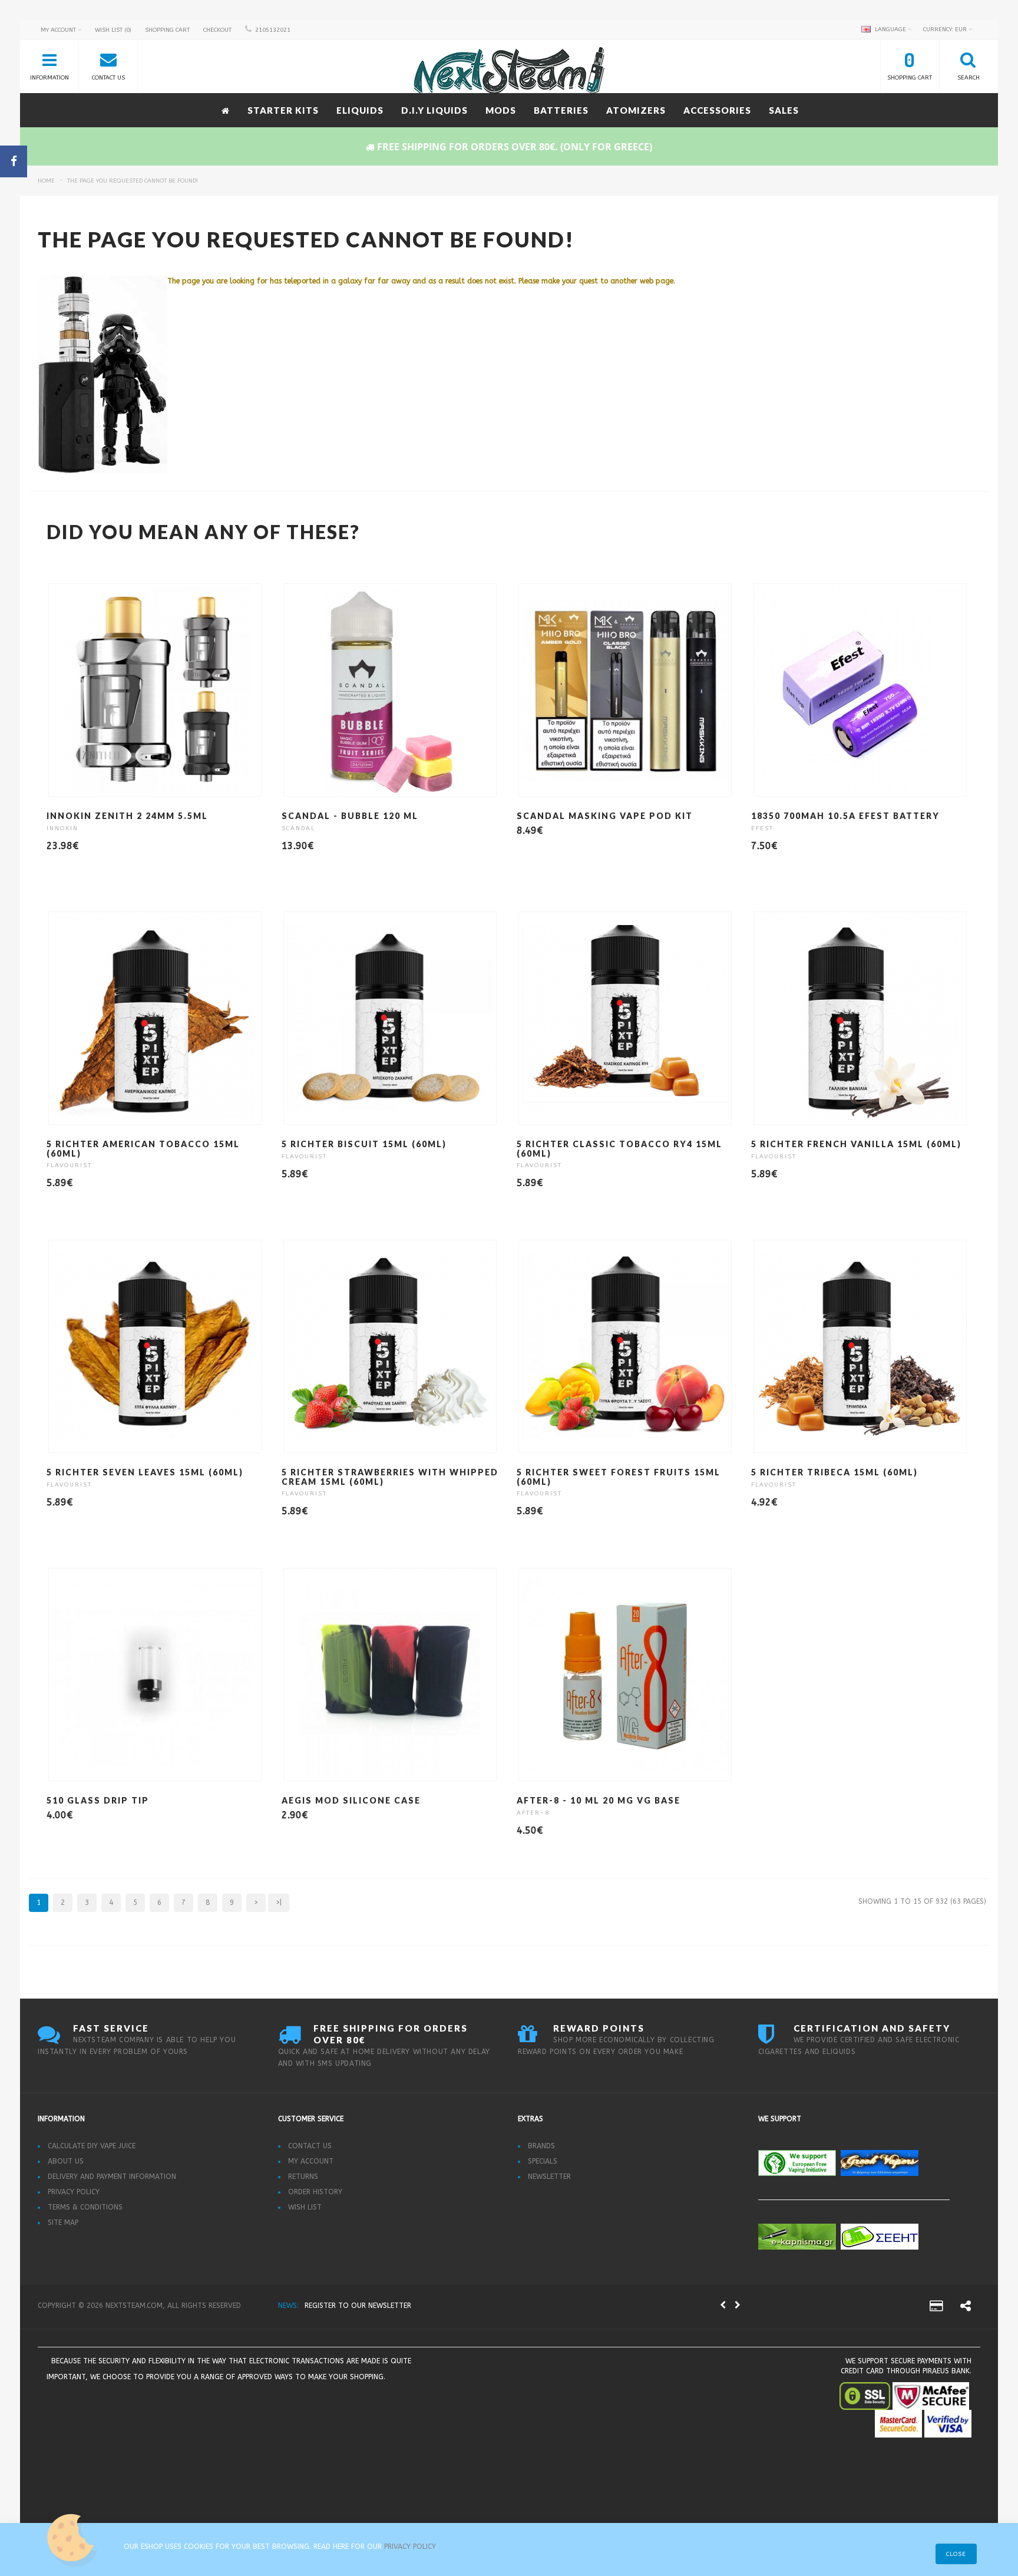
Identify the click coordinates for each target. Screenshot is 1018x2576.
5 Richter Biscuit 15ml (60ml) (364, 1144)
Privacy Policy (74, 2192)
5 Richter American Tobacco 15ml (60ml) (143, 1148)
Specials (543, 2161)
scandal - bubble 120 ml (350, 816)
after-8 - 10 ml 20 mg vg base (599, 1800)
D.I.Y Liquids (434, 110)
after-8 (533, 1813)
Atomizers (636, 110)
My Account (311, 2161)
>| (279, 1903)
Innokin (62, 828)
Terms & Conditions (85, 2207)
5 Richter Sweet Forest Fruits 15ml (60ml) (619, 1477)
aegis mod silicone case (351, 1800)
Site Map (63, 2222)
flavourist (69, 1165)
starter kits (283, 110)
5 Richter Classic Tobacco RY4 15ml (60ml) (619, 1148)
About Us (66, 2161)
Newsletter (549, 2177)
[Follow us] (966, 2308)
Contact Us (310, 2146)
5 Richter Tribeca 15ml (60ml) (834, 1472)
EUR (946, 29)
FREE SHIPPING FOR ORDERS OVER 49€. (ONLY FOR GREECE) (402, 2306)
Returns (303, 2177)
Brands (541, 2146)
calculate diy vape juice (92, 2146)
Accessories (717, 110)
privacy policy (409, 2547)
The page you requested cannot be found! (133, 181)
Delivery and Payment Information (112, 2177)
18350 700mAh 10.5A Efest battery (845, 816)
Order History (315, 2192)
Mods (501, 110)
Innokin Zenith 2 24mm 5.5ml (127, 816)
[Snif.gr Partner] (175, 2408)
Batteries (561, 110)
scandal (298, 828)
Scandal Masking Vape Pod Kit (605, 816)
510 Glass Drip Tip (98, 1800)
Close (956, 2554)
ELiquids (360, 110)
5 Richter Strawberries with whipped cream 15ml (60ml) (390, 1477)
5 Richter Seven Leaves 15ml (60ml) (145, 1472)
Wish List (305, 2207)
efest (762, 828)
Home (46, 181)
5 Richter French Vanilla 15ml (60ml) (856, 1144)
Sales (784, 110)
